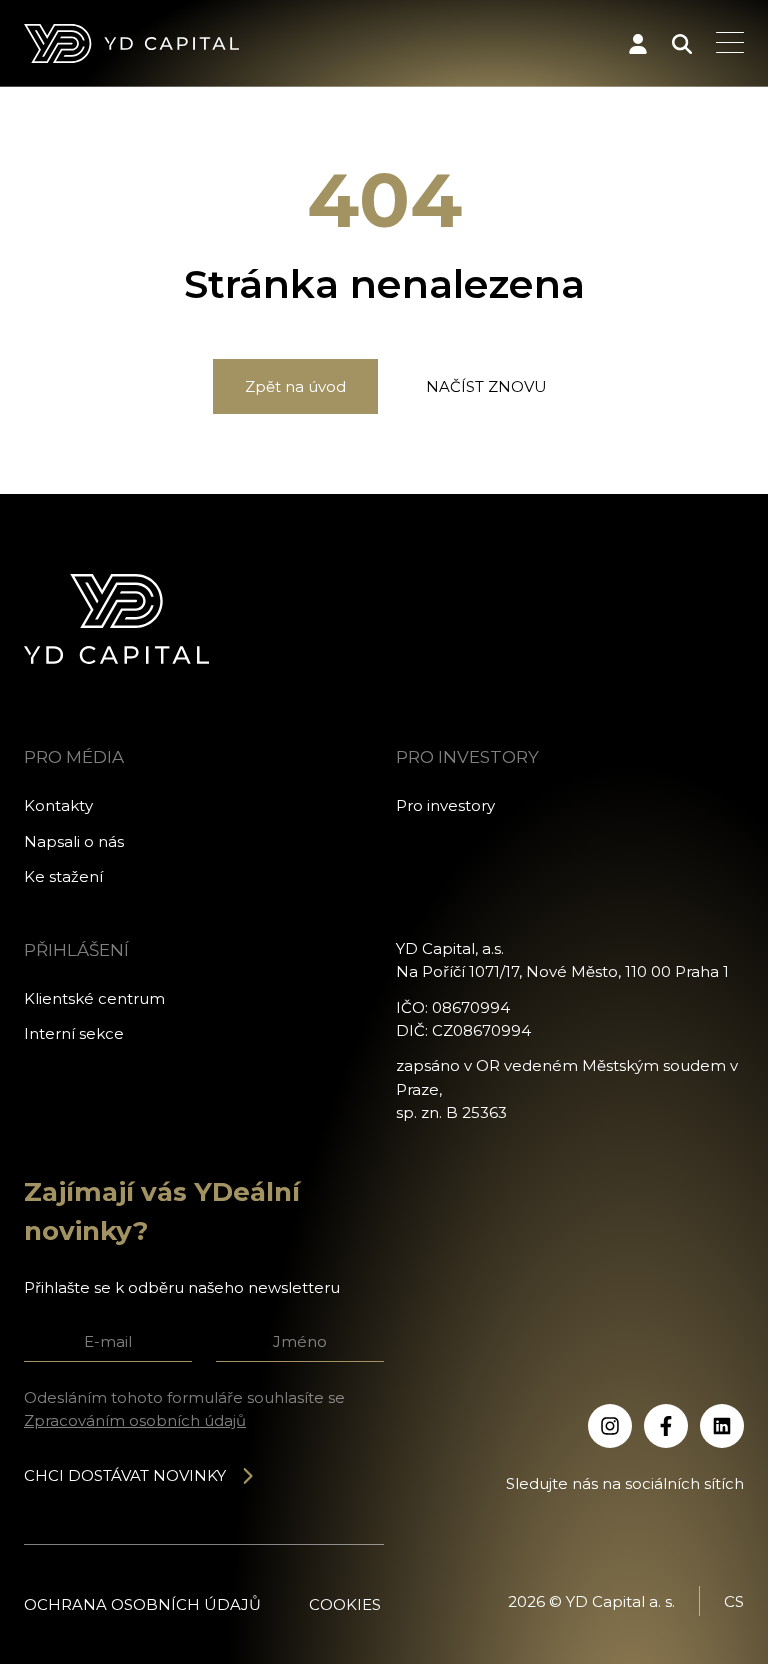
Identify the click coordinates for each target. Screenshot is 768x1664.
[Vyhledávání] (682, 44)
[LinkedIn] (722, 1426)
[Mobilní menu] (730, 44)
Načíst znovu (486, 386)
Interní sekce (74, 1033)
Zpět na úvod (295, 386)
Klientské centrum (94, 998)
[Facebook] (666, 1426)
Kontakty (58, 805)
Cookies (345, 1604)
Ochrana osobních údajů (142, 1604)
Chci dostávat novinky (125, 1475)
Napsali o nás (74, 841)
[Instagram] (610, 1426)
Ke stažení (63, 876)
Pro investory (445, 805)
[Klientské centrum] (638, 44)
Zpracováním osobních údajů (135, 1420)
